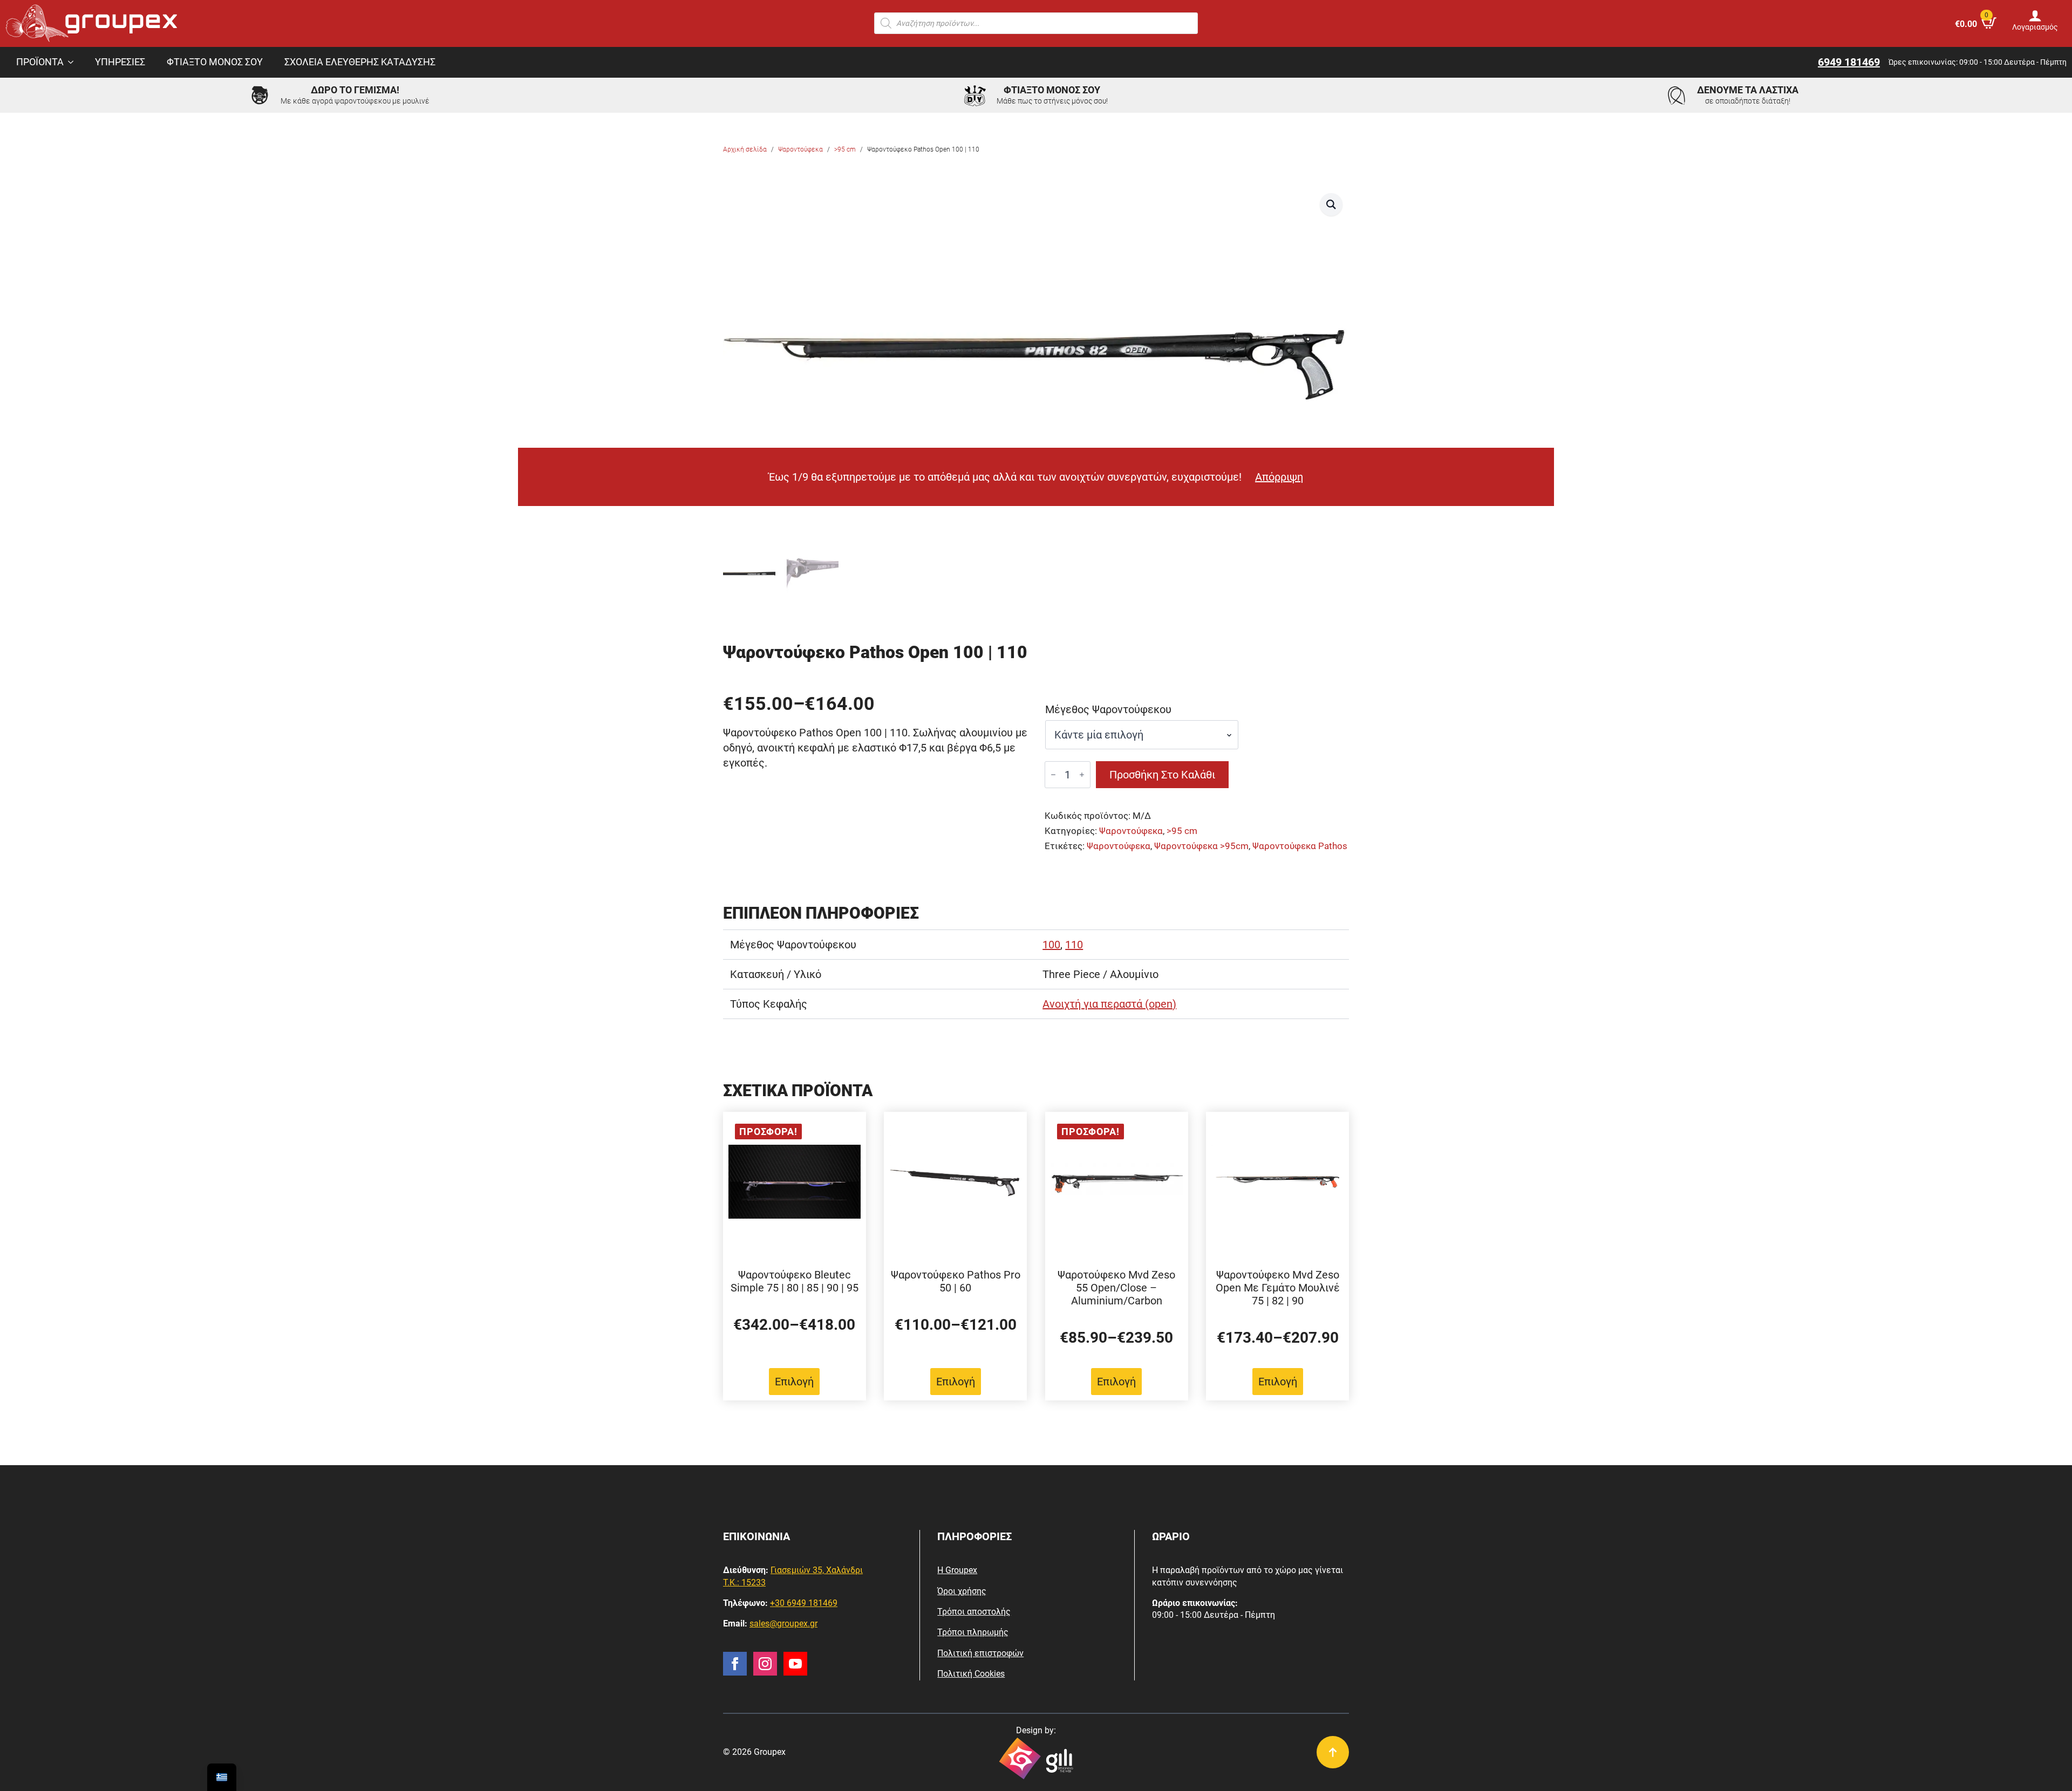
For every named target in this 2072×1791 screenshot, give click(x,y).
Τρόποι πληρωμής (973, 1632)
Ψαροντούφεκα (800, 149)
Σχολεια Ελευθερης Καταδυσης (360, 62)
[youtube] (795, 1664)
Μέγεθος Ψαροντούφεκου (1108, 709)
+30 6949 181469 (804, 1603)
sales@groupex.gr (783, 1623)
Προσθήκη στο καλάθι (1162, 775)
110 (1074, 945)
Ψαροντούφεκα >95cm (1201, 846)
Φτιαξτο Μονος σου (215, 62)
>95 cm (845, 149)
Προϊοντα (40, 62)
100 (1051, 945)
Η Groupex (957, 1570)
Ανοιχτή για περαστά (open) (1109, 1004)
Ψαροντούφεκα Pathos (1300, 846)
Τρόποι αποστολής (974, 1612)
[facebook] (735, 1664)
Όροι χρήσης (962, 1591)
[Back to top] (1333, 1752)
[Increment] (1082, 775)
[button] (1331, 204)
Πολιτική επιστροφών (980, 1653)
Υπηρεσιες (120, 62)
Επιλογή (794, 1382)
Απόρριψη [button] (1279, 477)
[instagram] (765, 1664)
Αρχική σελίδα (745, 149)
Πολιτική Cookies (971, 1674)
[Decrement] (1053, 775)
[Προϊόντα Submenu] (74, 63)
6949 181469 (1849, 62)
